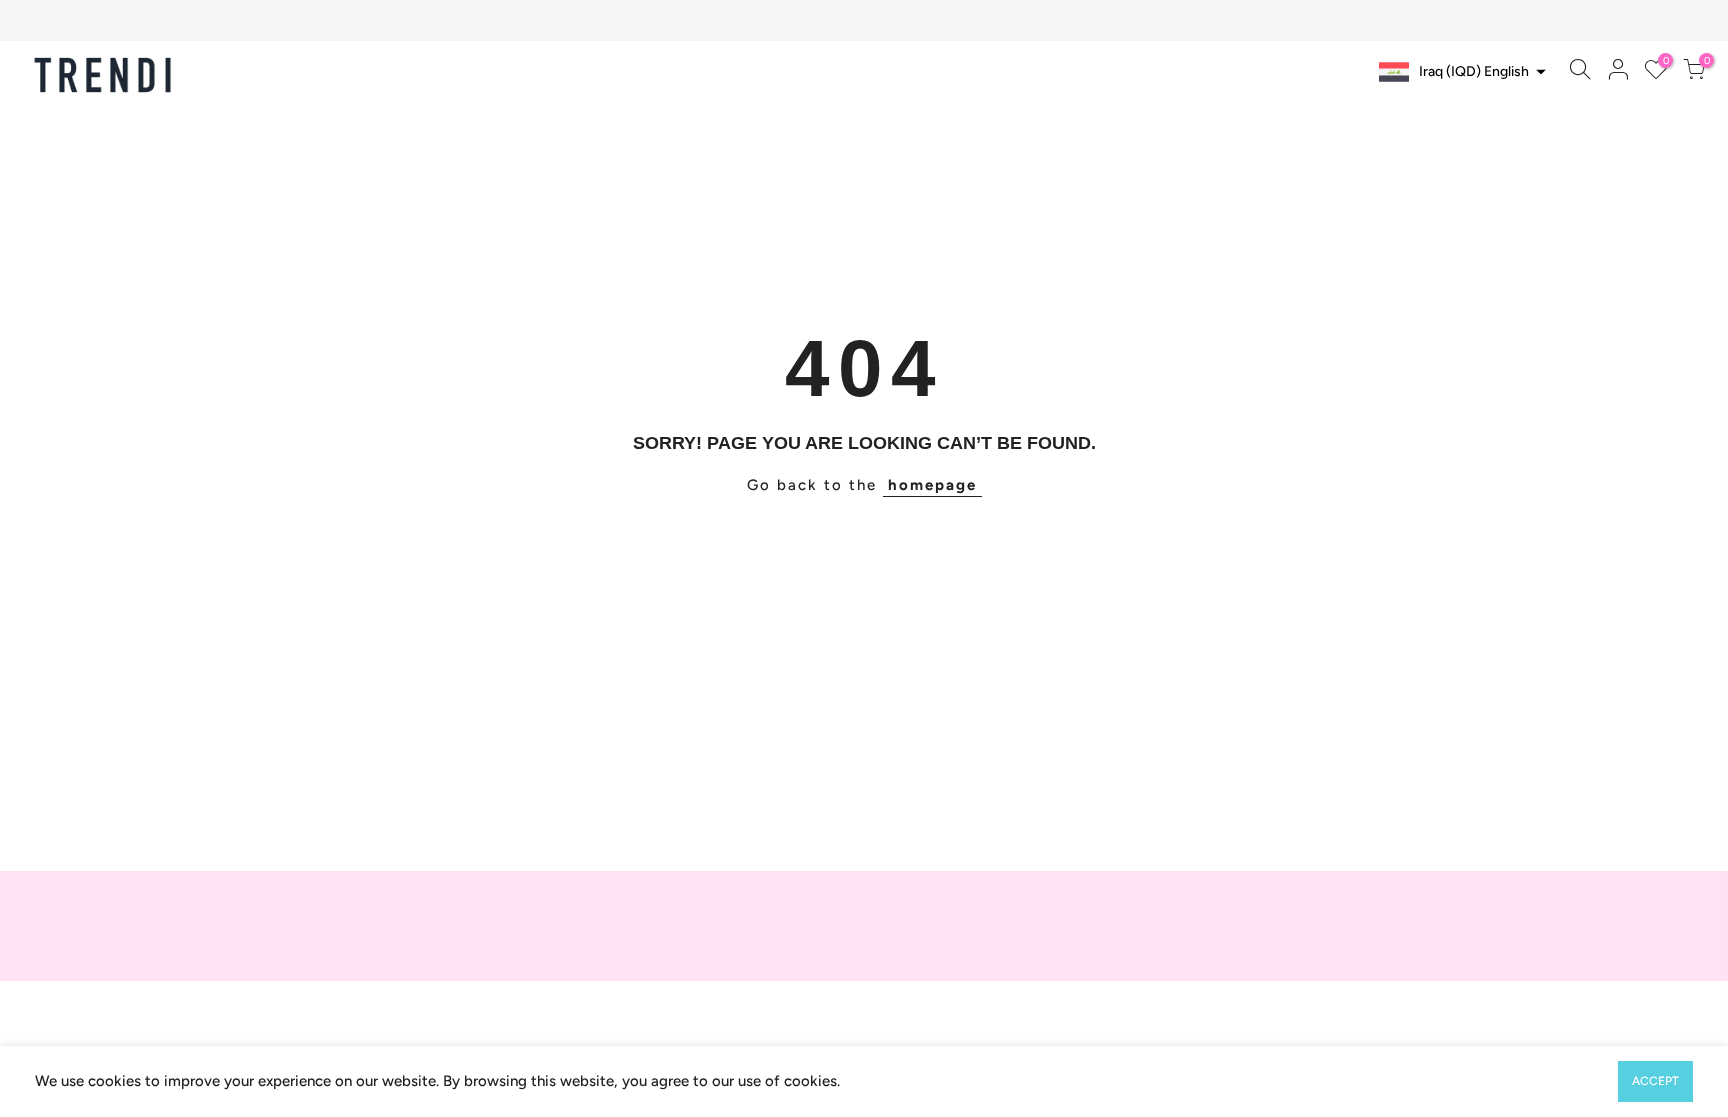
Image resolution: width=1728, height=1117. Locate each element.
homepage (932, 485)
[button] (1460, 72)
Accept (1655, 1081)
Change (1502, 111)
